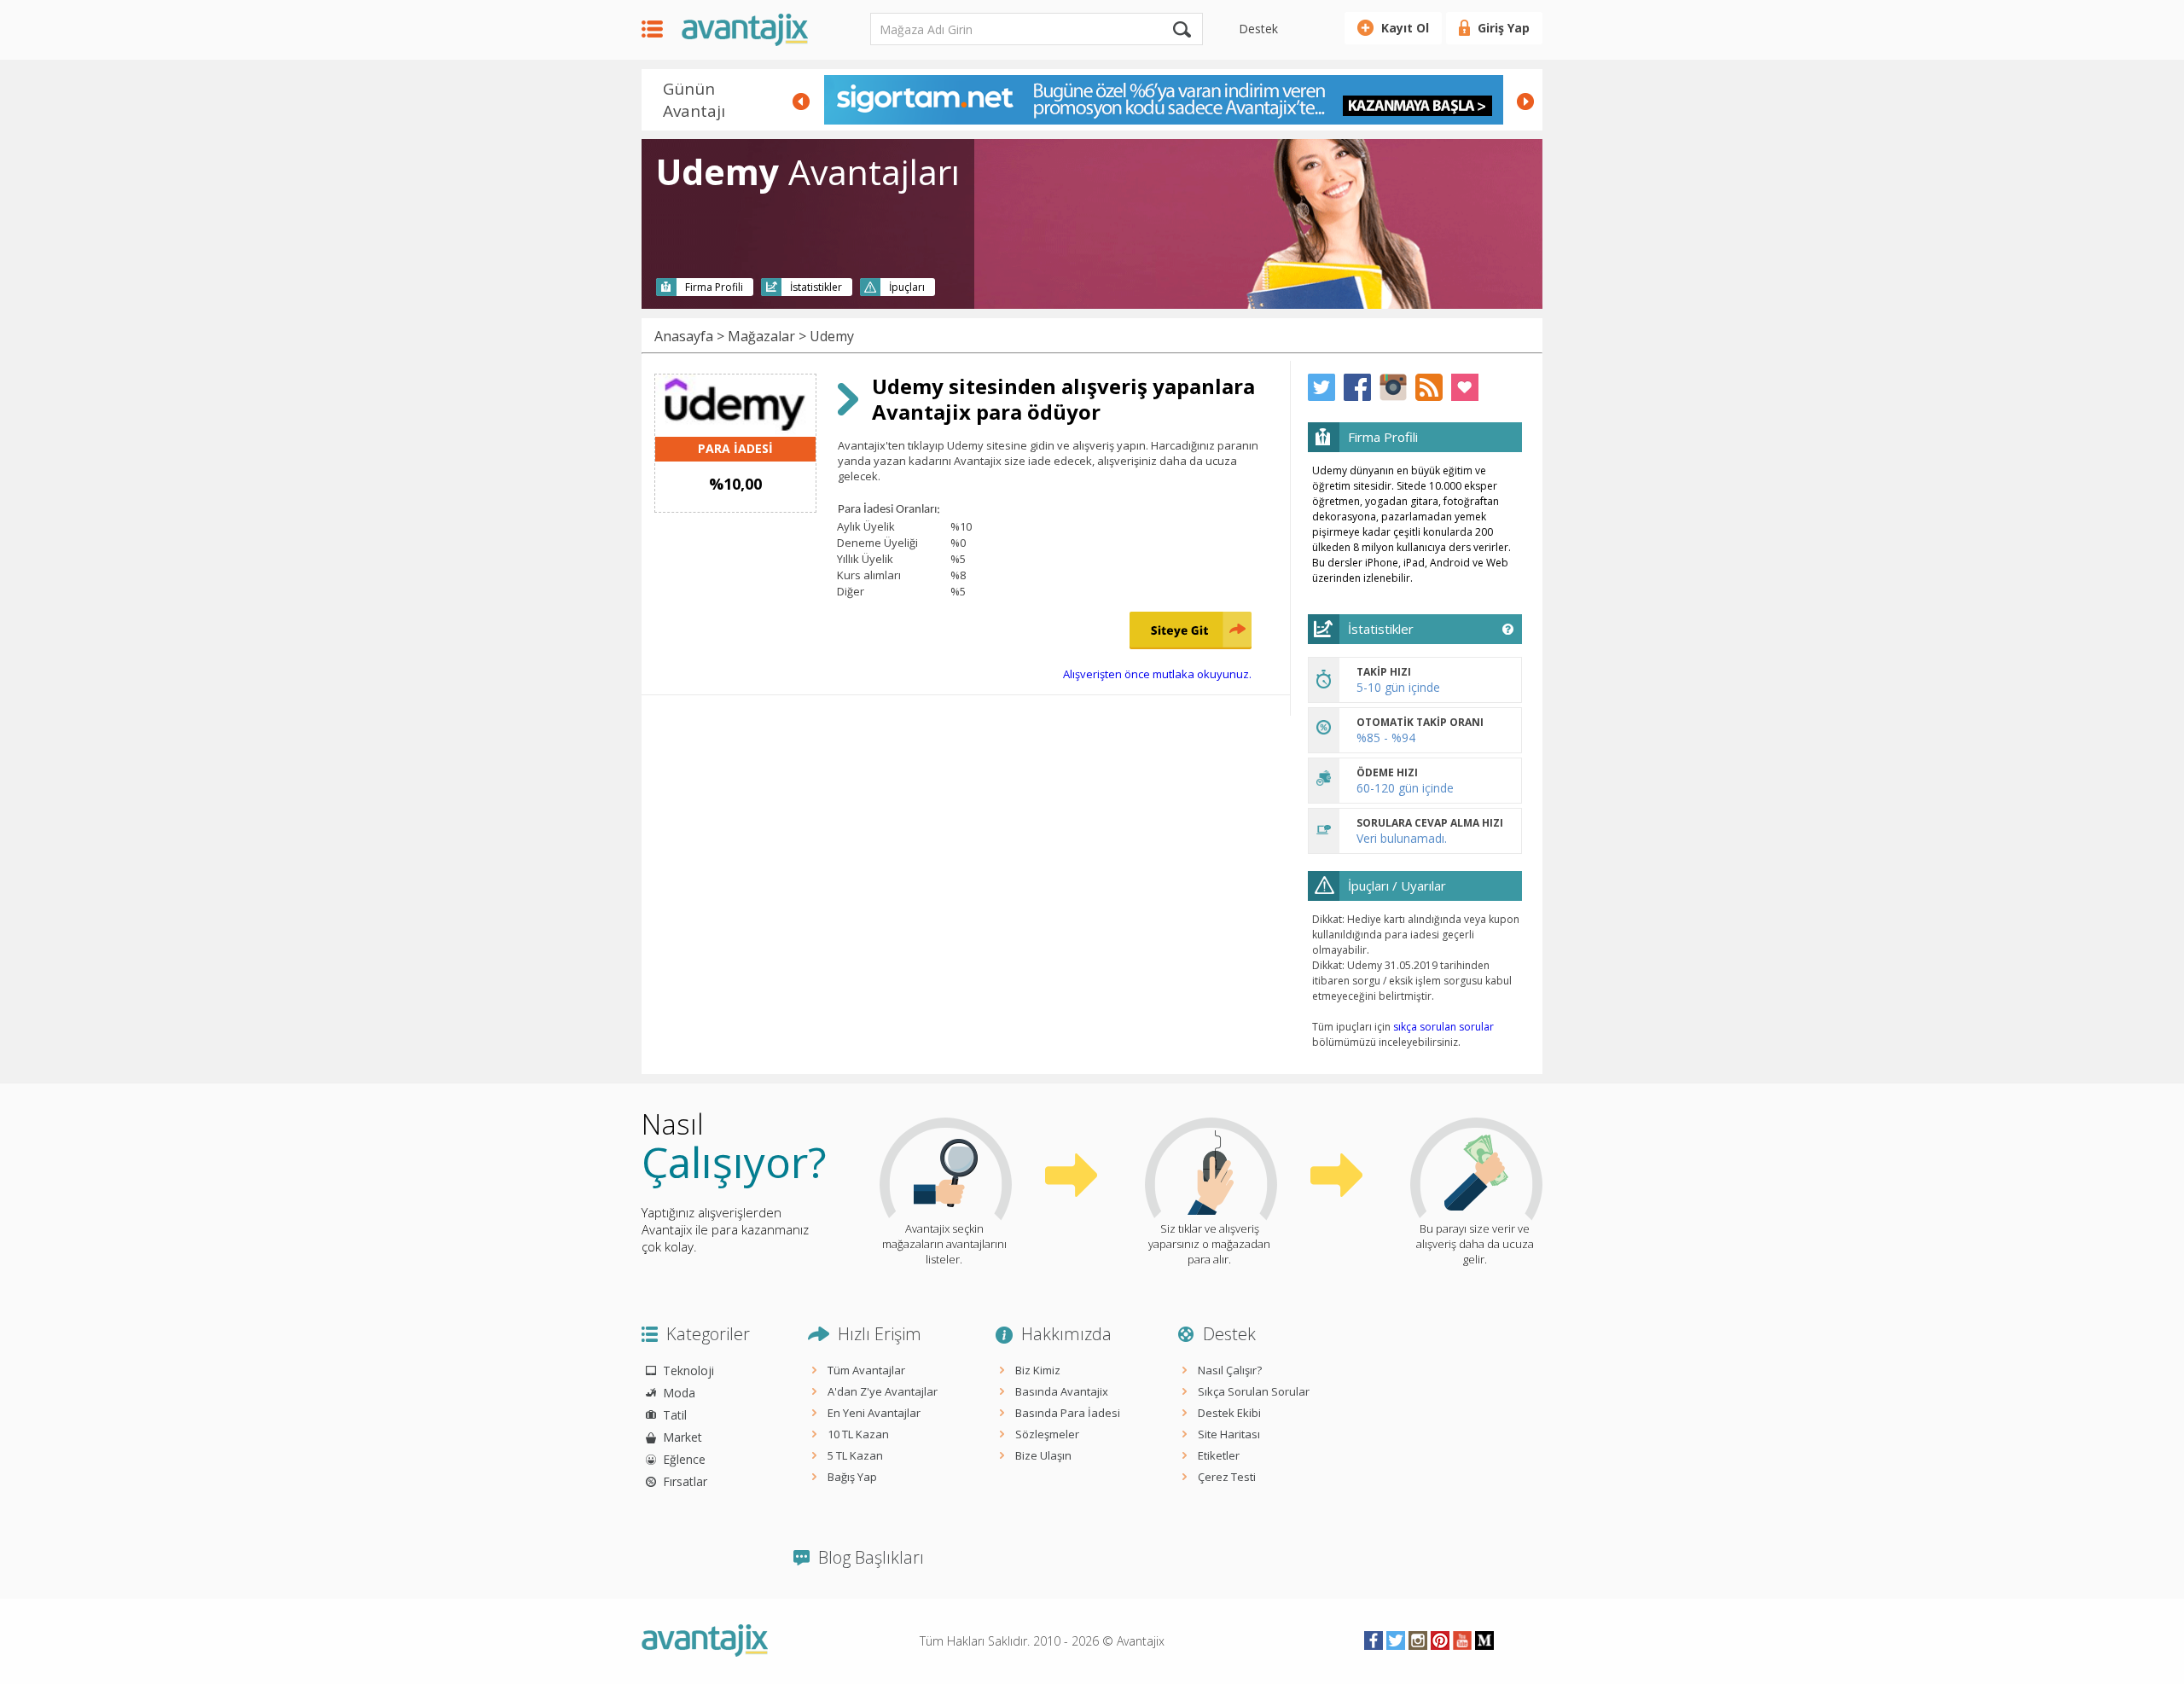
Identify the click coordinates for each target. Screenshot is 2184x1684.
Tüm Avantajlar (866, 1370)
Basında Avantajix (1062, 1391)
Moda (679, 1393)
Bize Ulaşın (1043, 1455)
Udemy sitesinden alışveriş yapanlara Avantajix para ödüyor (1063, 399)
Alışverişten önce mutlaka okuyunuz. (1157, 674)
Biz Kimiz (1038, 1370)
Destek (1258, 29)
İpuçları (907, 287)
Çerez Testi (1227, 1477)
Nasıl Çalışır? (1230, 1370)
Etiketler (1219, 1455)
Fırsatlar (685, 1481)
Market (682, 1437)
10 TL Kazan (858, 1434)
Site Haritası (1229, 1434)
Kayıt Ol (1405, 28)
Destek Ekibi (1229, 1413)
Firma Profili (714, 287)
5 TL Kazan (855, 1455)
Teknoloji (688, 1370)
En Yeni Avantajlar (874, 1413)
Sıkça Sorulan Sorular (1254, 1391)
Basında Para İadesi (1068, 1413)
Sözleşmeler (1047, 1434)
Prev (801, 102)
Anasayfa (684, 336)
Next (1525, 102)
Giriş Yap (1504, 28)
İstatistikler (816, 287)
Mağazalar (761, 336)
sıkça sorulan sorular (1443, 1027)
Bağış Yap (852, 1477)
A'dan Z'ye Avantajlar (883, 1391)
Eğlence (684, 1459)
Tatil (675, 1415)
